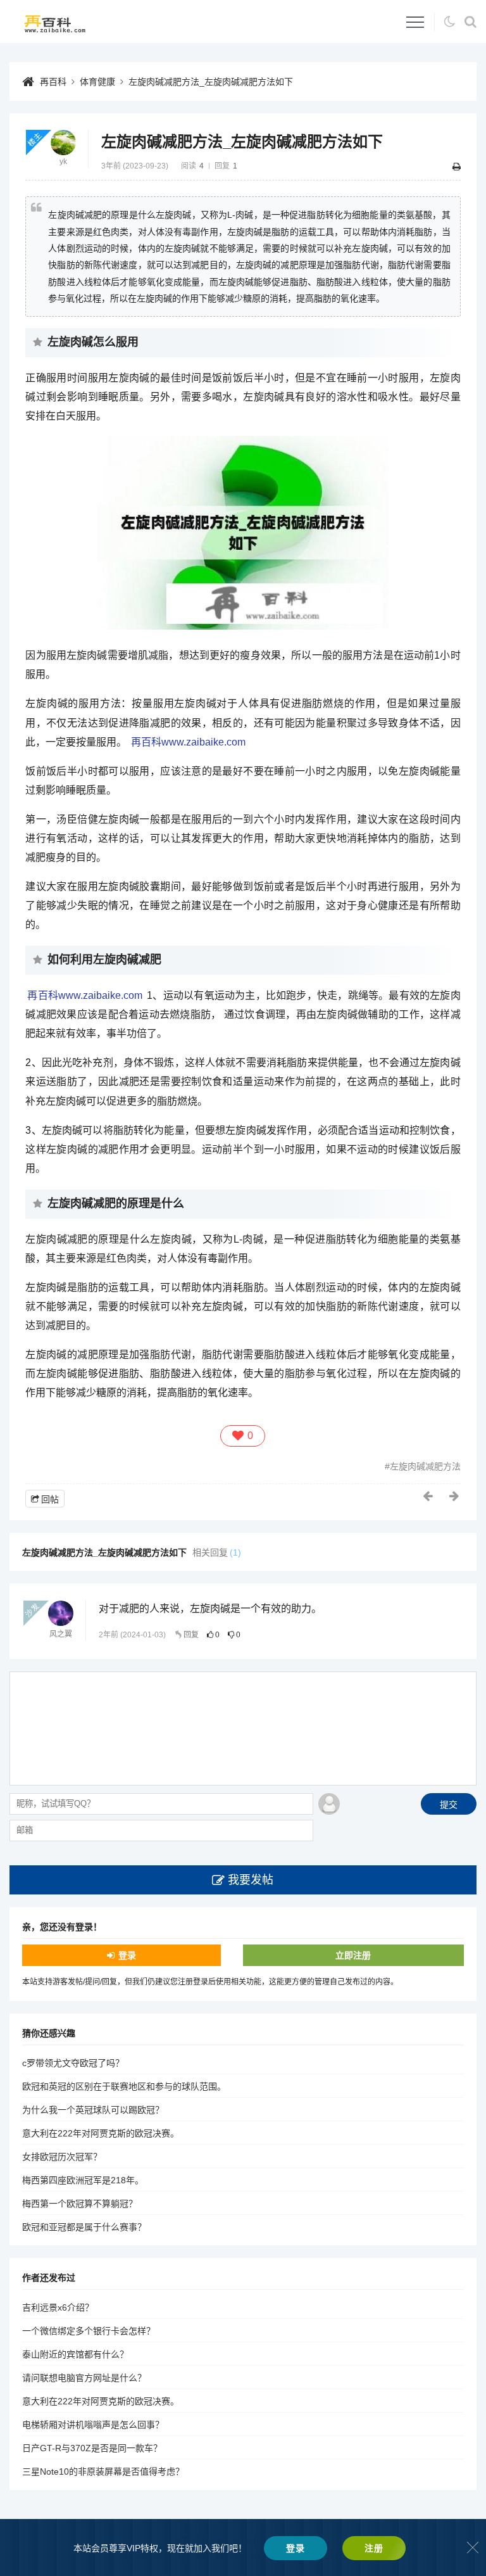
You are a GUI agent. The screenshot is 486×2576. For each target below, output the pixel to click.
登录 (127, 1955)
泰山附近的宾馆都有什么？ (75, 2354)
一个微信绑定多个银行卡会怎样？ (89, 2331)
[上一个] (428, 1496)
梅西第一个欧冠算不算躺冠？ (80, 2204)
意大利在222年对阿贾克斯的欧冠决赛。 (101, 2133)
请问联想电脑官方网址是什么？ (84, 2378)
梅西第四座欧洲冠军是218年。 (83, 2180)
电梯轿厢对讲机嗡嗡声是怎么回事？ (93, 2425)
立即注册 (353, 1955)
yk (63, 162)
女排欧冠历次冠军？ (62, 2157)
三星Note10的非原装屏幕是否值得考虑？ (103, 2471)
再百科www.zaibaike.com (188, 742)
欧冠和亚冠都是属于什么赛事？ (84, 2227)
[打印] (457, 167)
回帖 (50, 1499)
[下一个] (455, 1496)
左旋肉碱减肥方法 (425, 1466)
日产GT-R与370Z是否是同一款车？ (92, 2448)
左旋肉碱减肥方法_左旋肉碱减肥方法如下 (211, 82)
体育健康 (97, 82)
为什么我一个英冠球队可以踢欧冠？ (93, 2110)
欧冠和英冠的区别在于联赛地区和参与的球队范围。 (124, 2086)
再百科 (53, 82)
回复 (191, 1635)
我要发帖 (251, 1880)
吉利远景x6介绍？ (58, 2307)
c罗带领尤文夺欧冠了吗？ (73, 2063)
